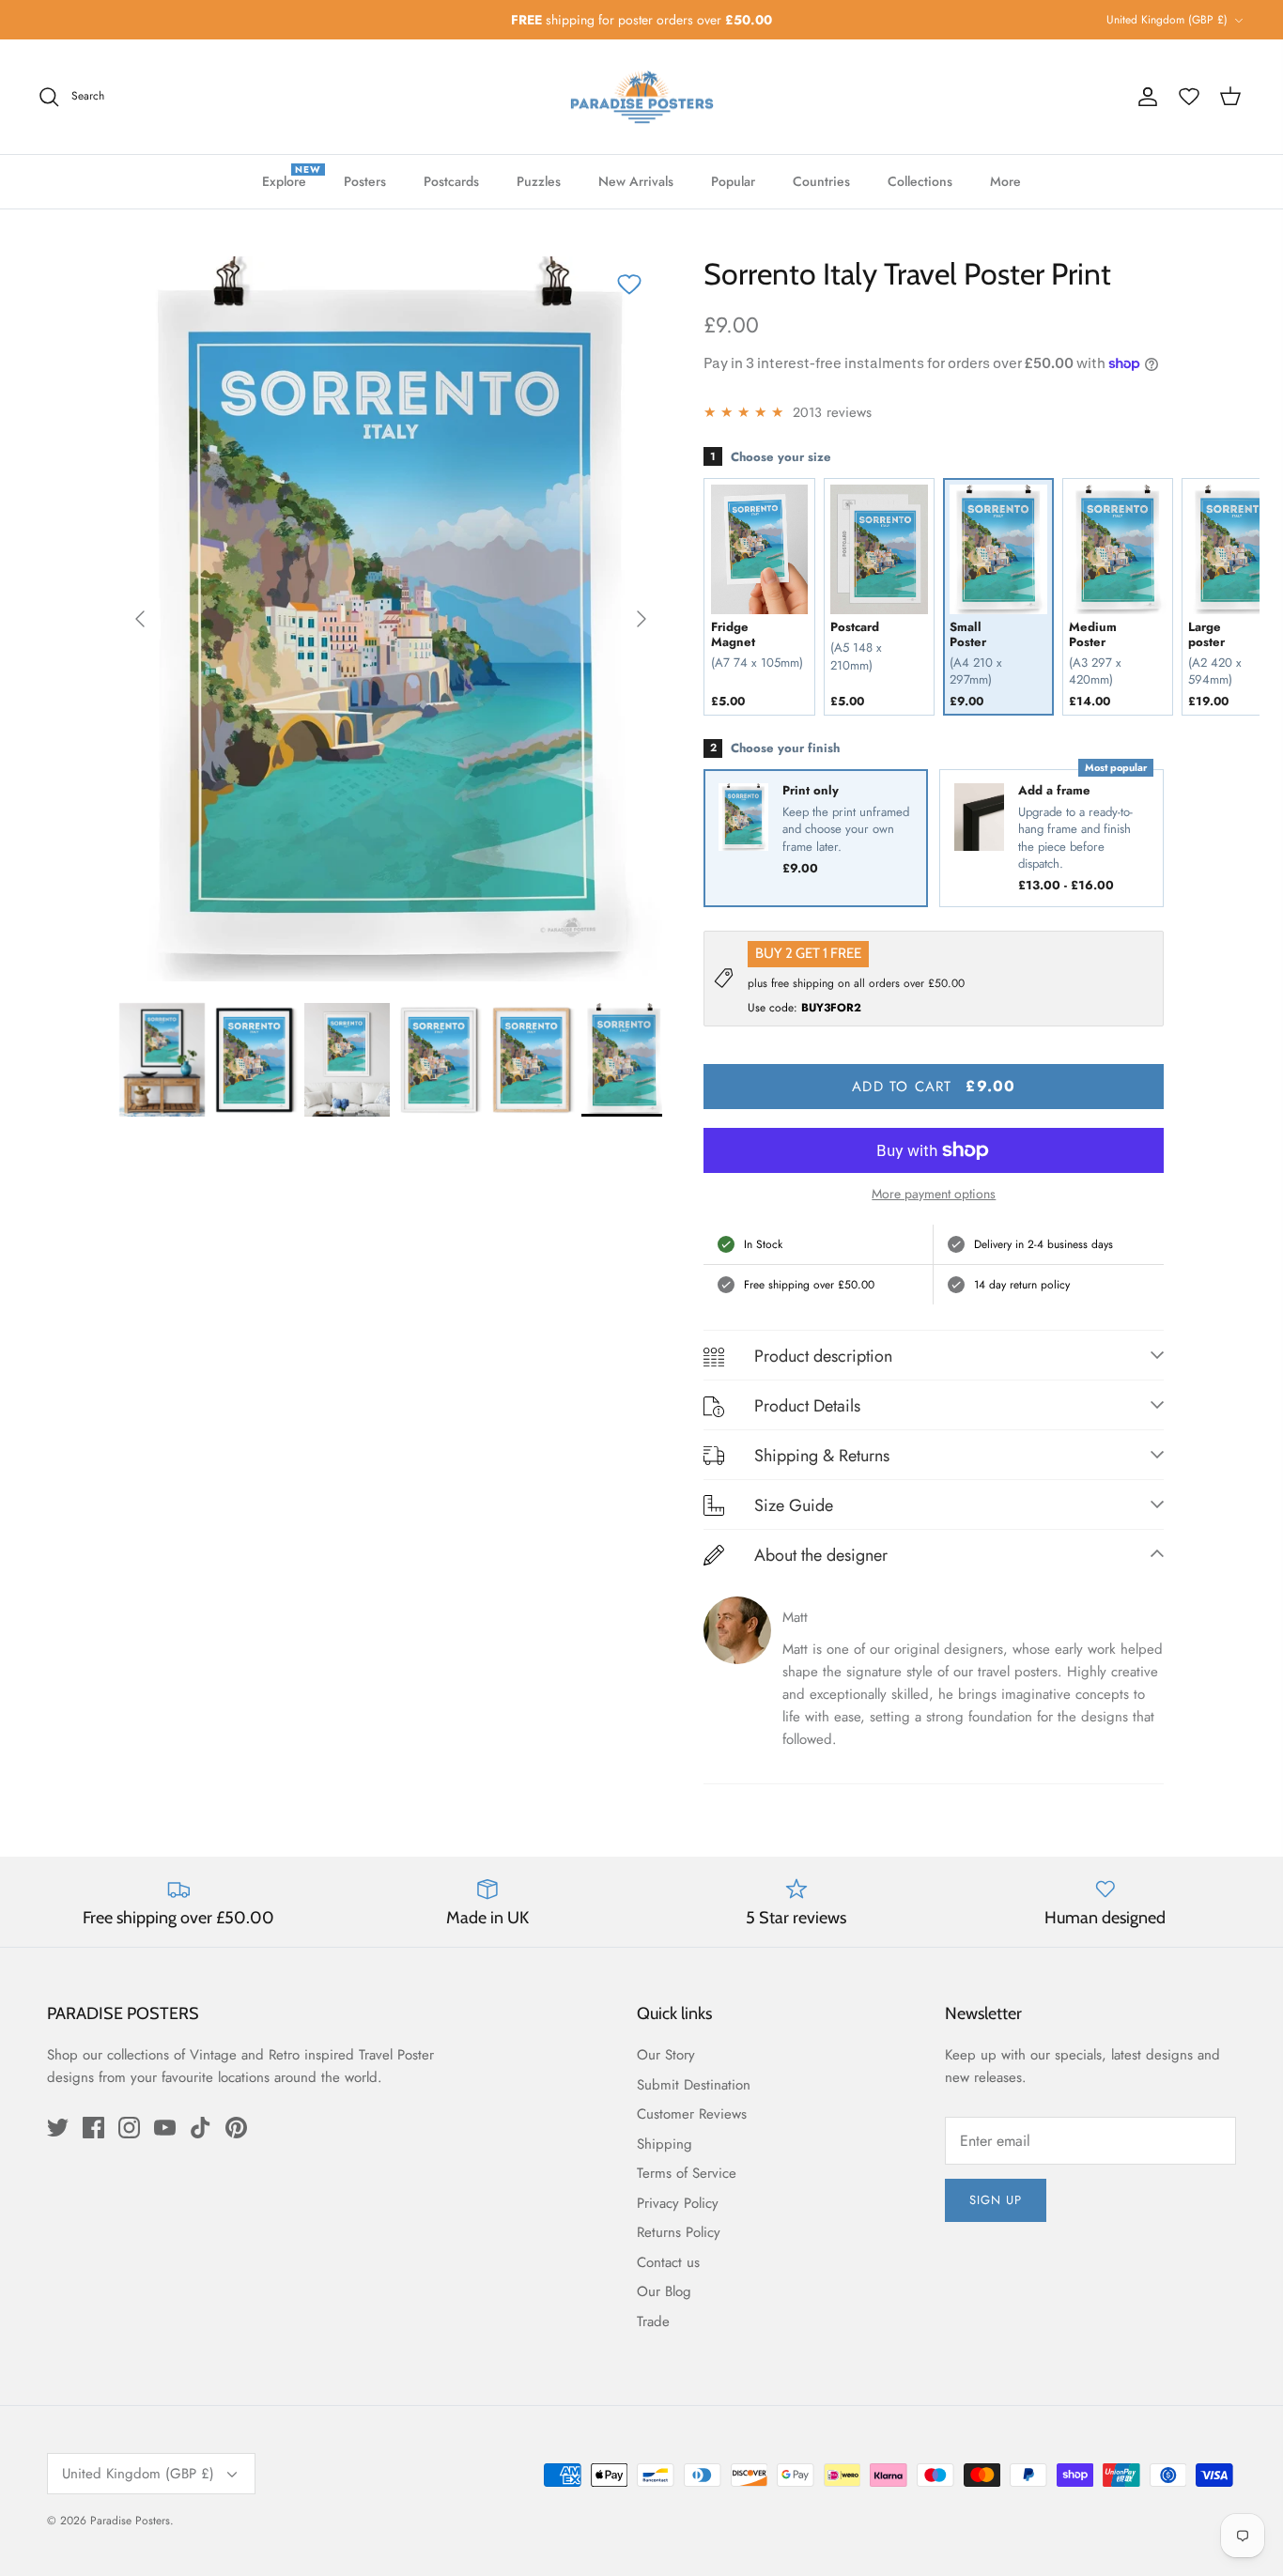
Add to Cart (934, 1086)
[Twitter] (58, 2128)
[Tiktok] (201, 2128)
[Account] (1148, 97)
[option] (391, 619)
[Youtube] (165, 2128)
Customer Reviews (692, 2114)
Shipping (665, 2144)
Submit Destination (694, 2085)
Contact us (668, 2262)
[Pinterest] (236, 2128)
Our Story (666, 2055)
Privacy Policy (678, 2203)
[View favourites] (1189, 97)
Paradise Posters (130, 2521)
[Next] (641, 619)
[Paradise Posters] (642, 97)
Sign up (996, 2200)
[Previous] (140, 619)
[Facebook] (93, 2128)
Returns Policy (679, 2232)
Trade (653, 2321)
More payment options (934, 1194)
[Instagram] (129, 2128)
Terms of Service (687, 2173)
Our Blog (664, 2291)
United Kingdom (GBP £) (1167, 20)
